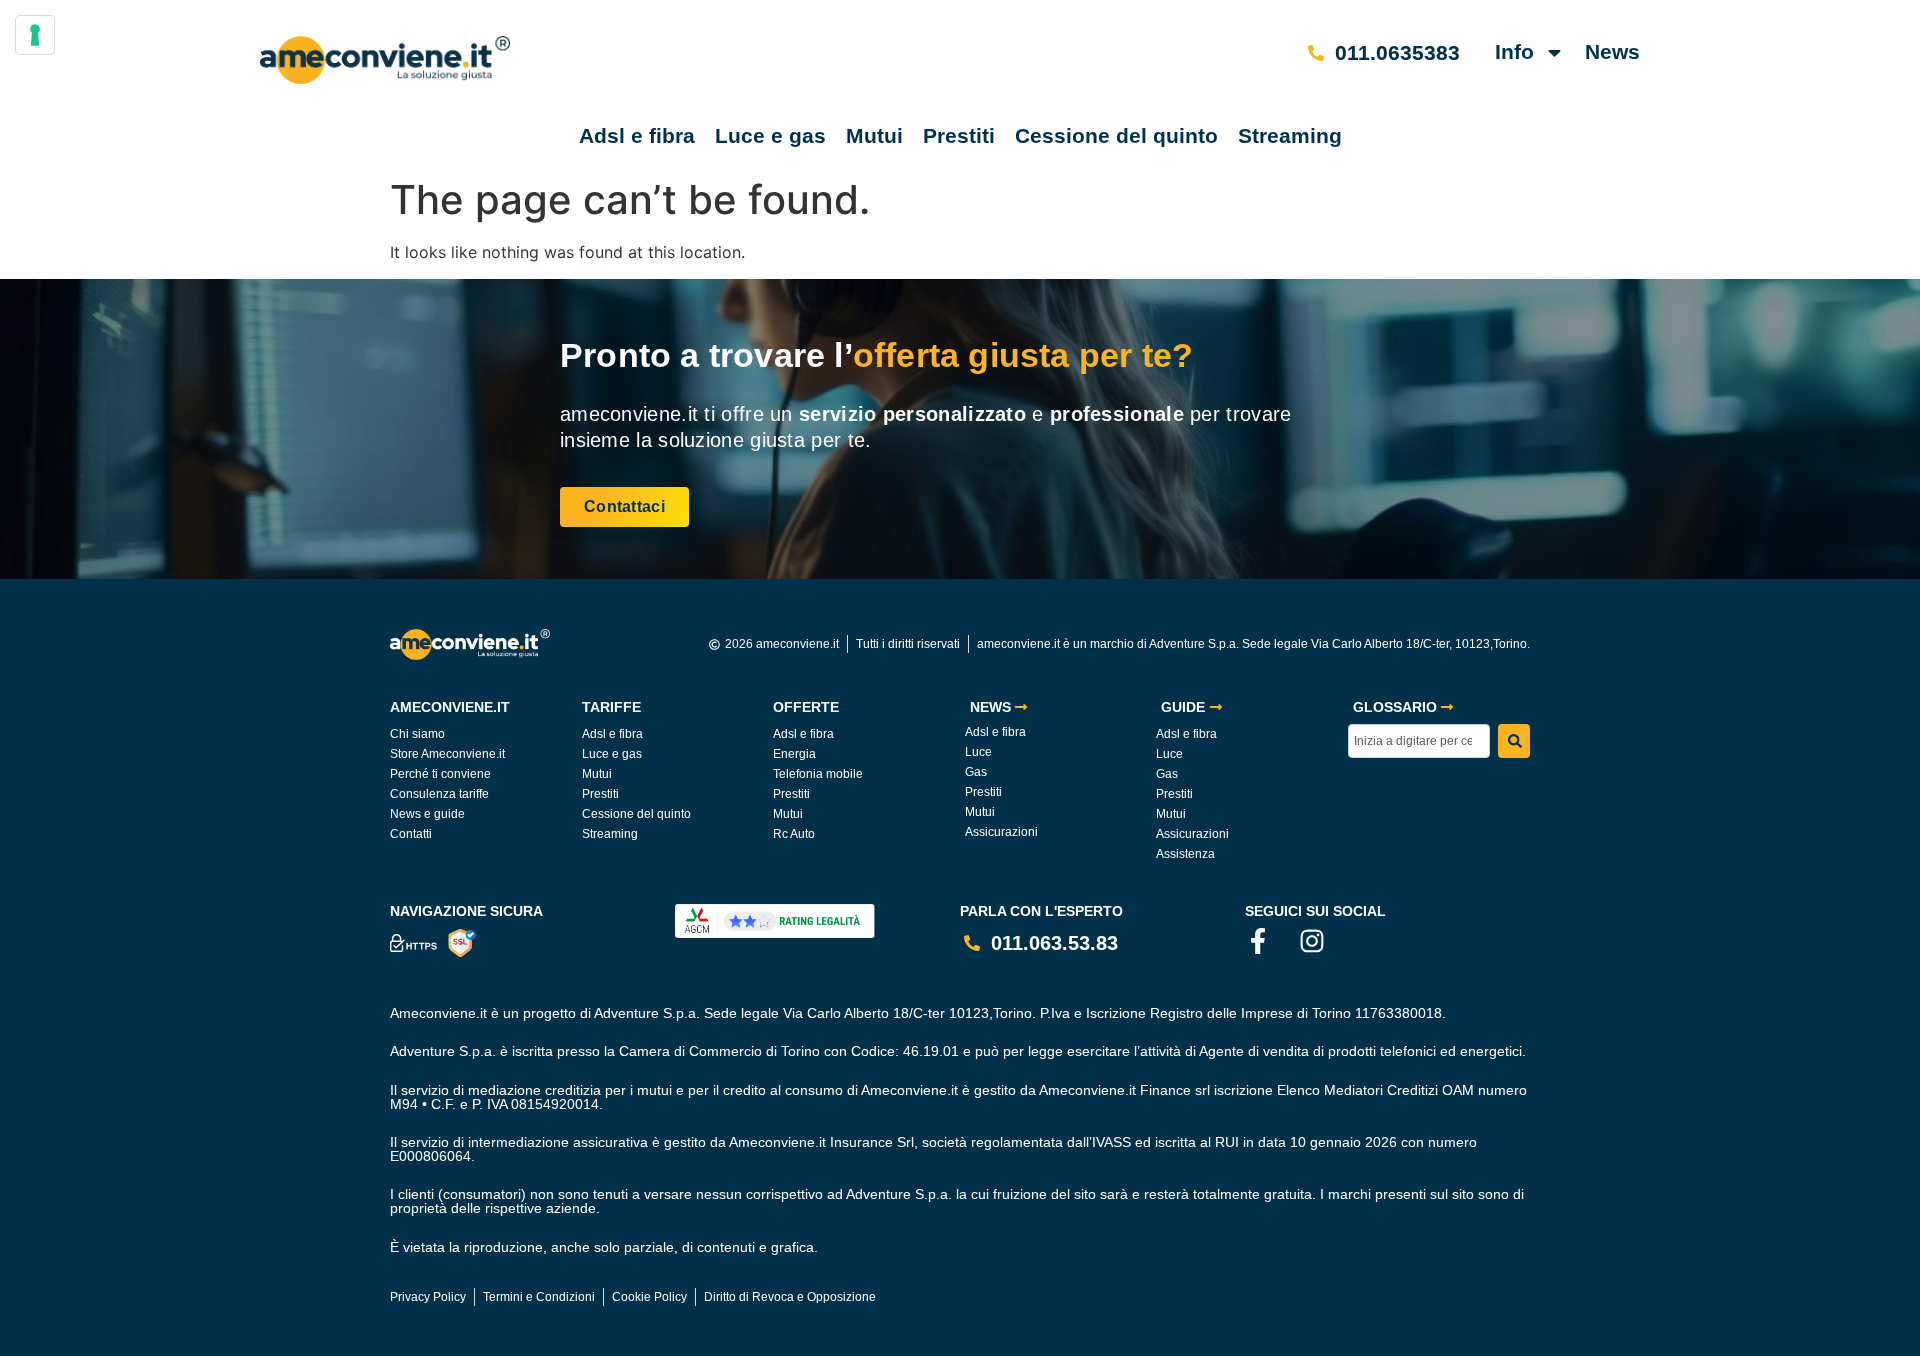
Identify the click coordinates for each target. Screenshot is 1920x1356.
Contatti (411, 834)
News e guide (427, 814)
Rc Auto (794, 834)
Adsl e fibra (637, 135)
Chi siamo (417, 734)
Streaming (1290, 135)
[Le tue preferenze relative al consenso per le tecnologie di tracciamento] (35, 35)
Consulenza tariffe (439, 794)
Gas (976, 772)
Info (1514, 51)
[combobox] (1419, 741)
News (1612, 51)
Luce (978, 752)
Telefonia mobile (818, 774)
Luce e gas (770, 135)
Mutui (874, 135)
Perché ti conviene (440, 774)
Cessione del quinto (1116, 135)
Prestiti (959, 135)
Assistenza (1185, 854)
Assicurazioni (1001, 832)
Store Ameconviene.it (447, 754)
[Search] (1514, 741)
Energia (794, 754)
